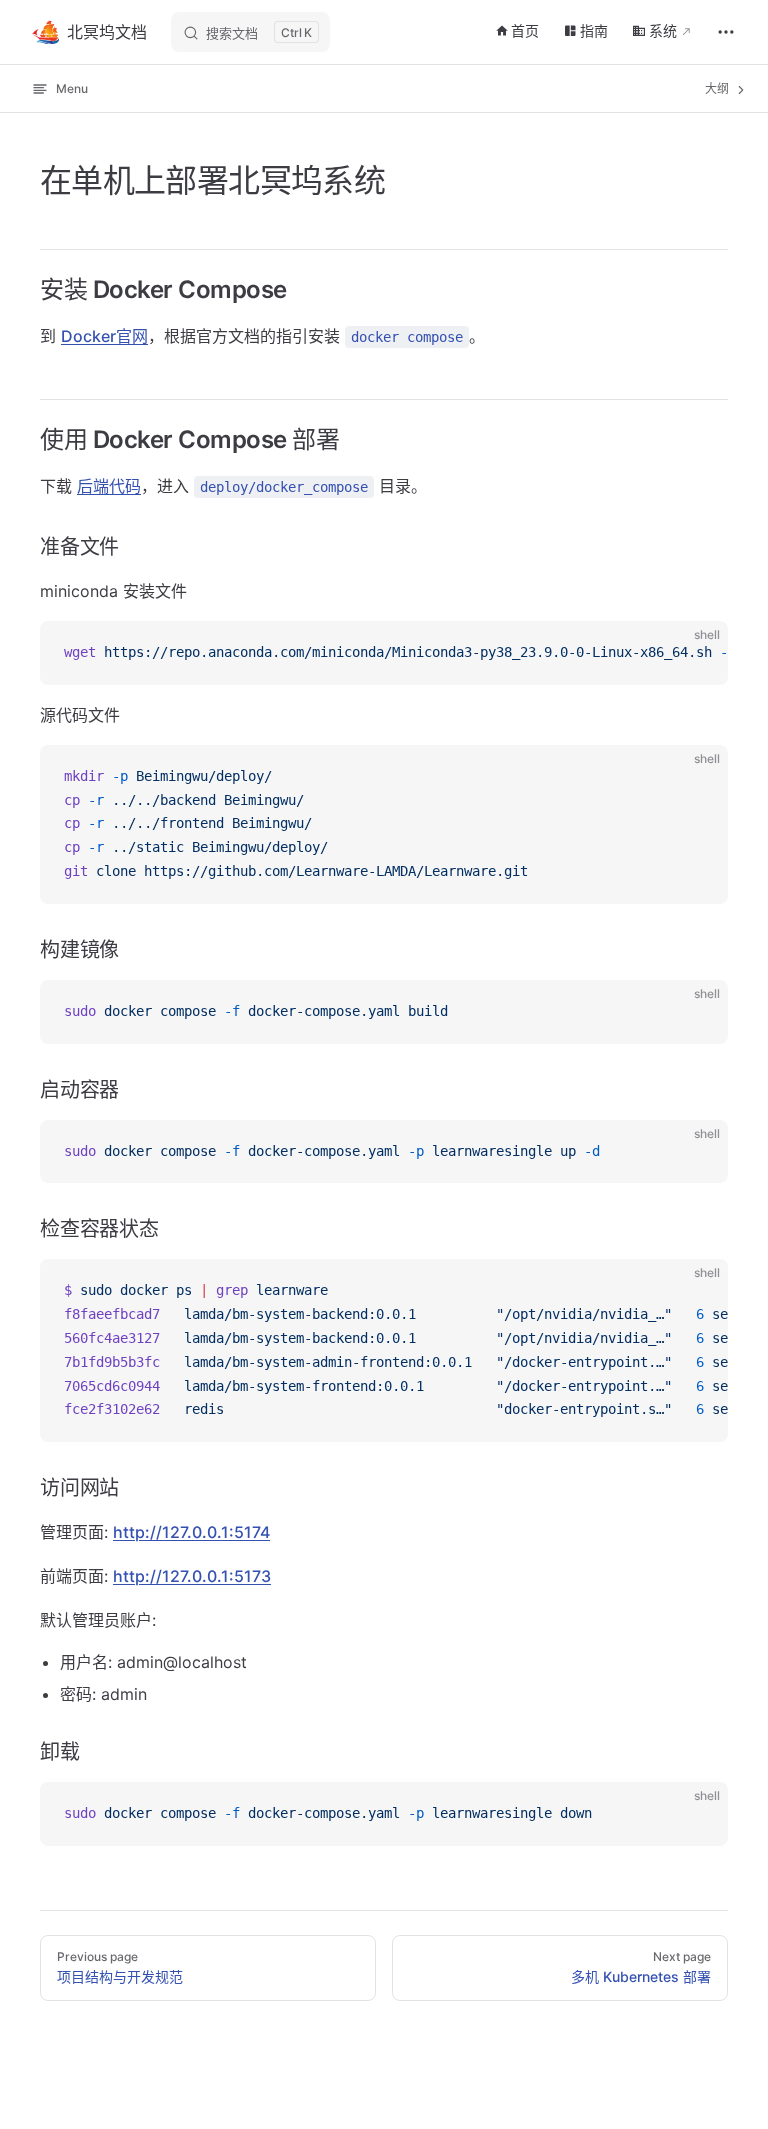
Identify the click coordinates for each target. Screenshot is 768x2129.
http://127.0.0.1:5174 (191, 1532)
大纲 (718, 88)
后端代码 (109, 486)
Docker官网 (104, 336)
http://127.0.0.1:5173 (192, 1576)
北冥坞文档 (107, 32)
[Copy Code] (696, 653)
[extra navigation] (726, 32)
